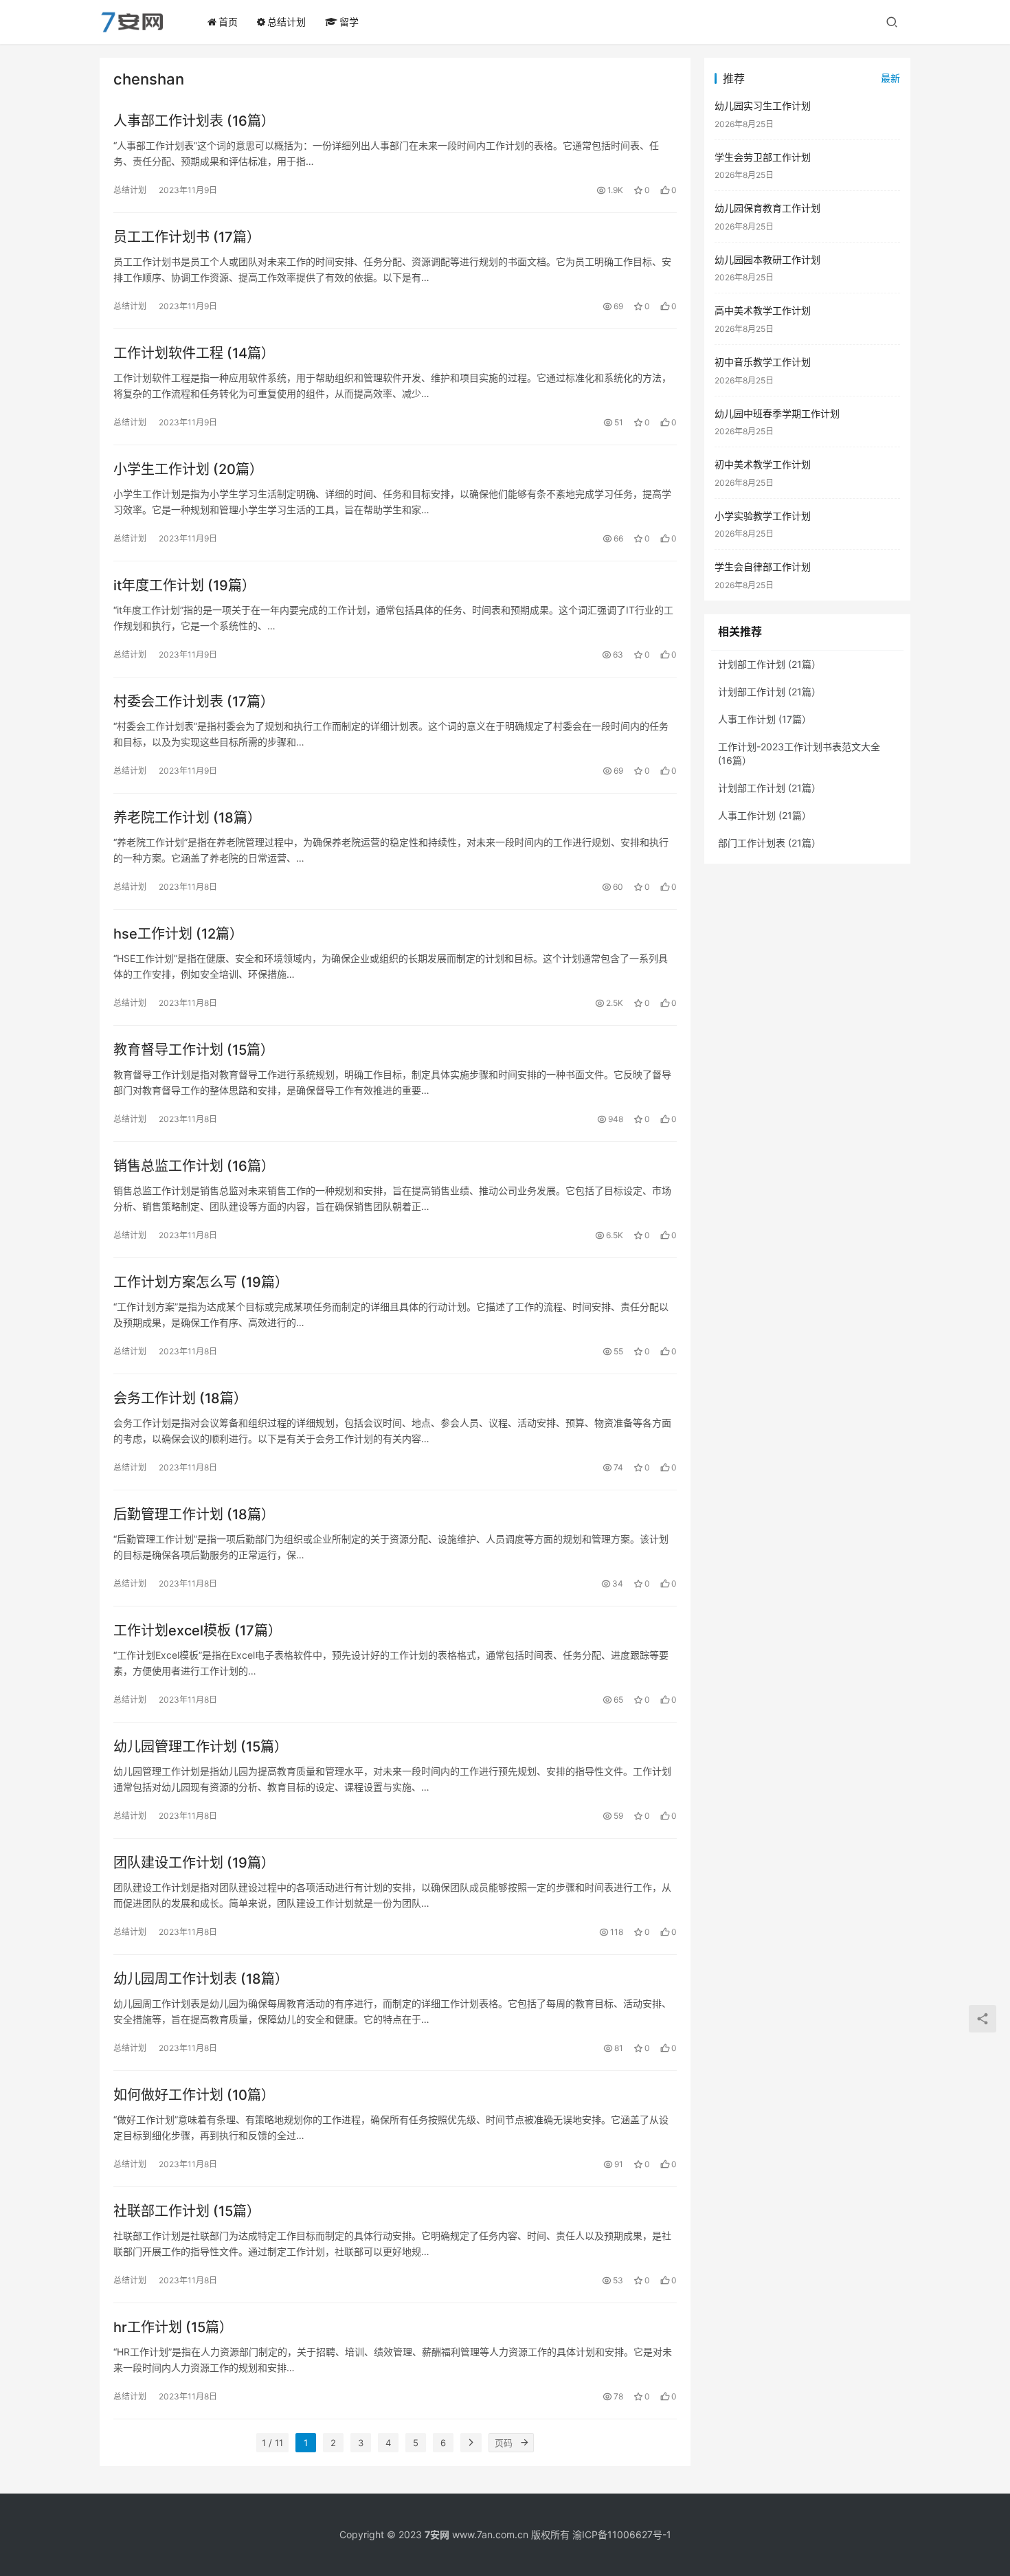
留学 (349, 22)
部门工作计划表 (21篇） (770, 843)
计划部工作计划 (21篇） (770, 664)
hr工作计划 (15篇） (173, 2327)
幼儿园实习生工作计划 (763, 105)
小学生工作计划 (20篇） (188, 469)
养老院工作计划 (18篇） (187, 818)
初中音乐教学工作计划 (763, 362)
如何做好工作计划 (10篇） (194, 2095)
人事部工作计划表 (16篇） (194, 121)
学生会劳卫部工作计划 (763, 157)
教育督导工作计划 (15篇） (194, 1050)
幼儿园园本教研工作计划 (767, 259)
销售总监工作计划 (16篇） (194, 1166)
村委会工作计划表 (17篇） (194, 702)
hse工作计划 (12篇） (178, 934)
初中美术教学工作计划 (763, 464)
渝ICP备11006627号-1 (622, 2534)
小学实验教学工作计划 (763, 516)
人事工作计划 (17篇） (765, 719)
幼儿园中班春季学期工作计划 (777, 413)
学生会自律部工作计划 (763, 567)
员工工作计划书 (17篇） (187, 237)
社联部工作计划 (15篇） (187, 2211)
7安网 (437, 2534)
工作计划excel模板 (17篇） (198, 1631)
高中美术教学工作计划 (763, 310)
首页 (228, 22)
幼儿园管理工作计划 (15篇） (201, 1747)
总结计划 (287, 22)
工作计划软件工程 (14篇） (194, 353)
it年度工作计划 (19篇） (184, 585)
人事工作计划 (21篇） (765, 815)
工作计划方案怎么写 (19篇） (201, 1282)
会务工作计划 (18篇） (180, 1398)
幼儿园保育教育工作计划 (767, 208)
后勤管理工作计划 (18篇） (194, 1514)
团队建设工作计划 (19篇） (194, 1863)
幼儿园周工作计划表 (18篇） (201, 1979)
